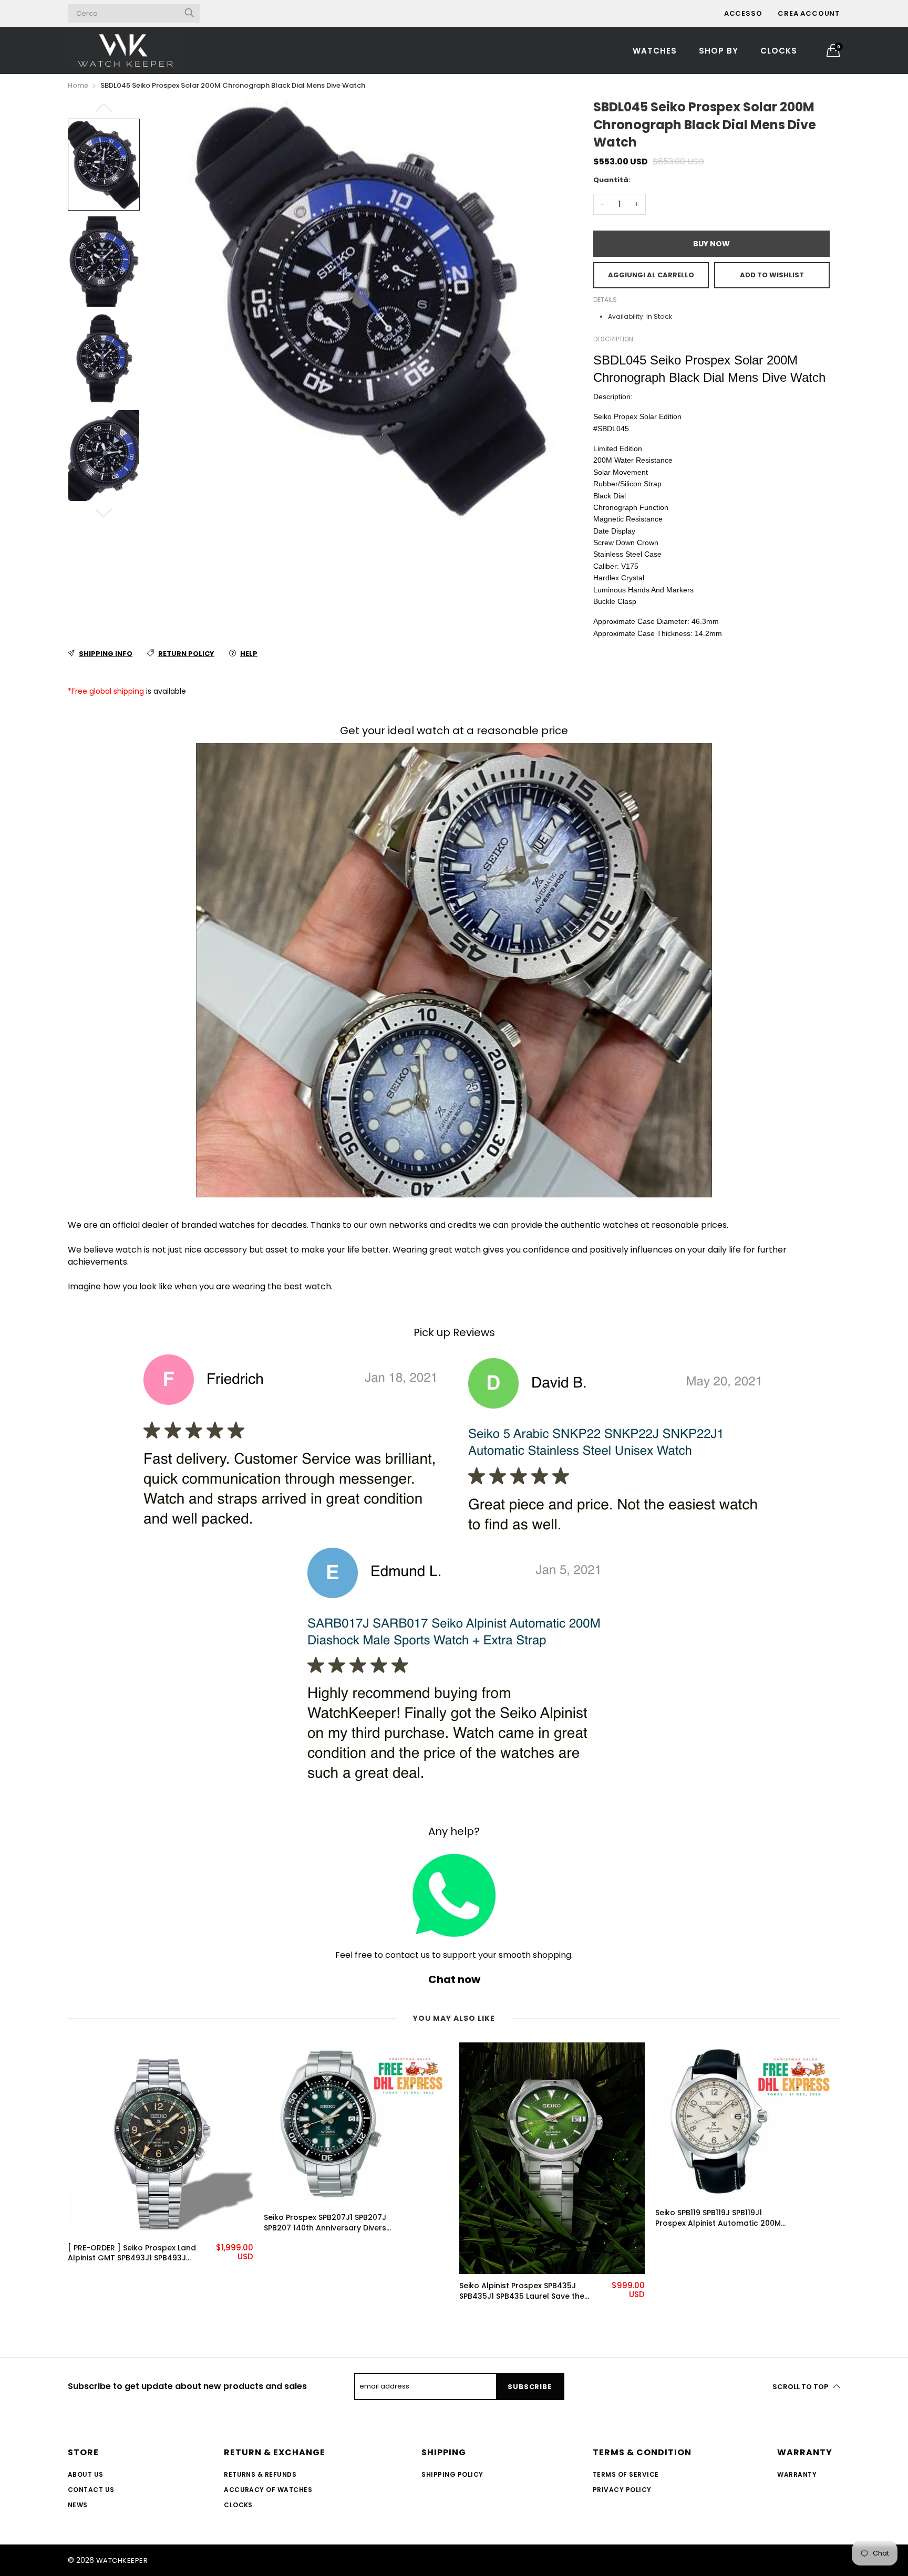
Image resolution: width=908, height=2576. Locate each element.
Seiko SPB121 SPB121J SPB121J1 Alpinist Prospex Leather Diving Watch (724, 2245)
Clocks (779, 51)
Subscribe (529, 2387)
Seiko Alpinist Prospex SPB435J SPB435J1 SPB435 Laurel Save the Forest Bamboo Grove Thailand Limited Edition (326, 2291)
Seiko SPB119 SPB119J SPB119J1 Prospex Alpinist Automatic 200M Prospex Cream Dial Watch (522, 2218)
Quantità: (612, 180)
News (78, 2505)
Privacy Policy (622, 2490)
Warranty (797, 2474)
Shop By (719, 51)
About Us (86, 2474)
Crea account (809, 13)
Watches (655, 51)
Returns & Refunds (260, 2474)
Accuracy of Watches (268, 2490)
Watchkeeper (122, 2561)
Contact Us (91, 2490)
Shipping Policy (452, 2474)
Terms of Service (626, 2474)
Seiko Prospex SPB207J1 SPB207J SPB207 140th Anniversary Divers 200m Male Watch (129, 2223)
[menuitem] (655, 50)
